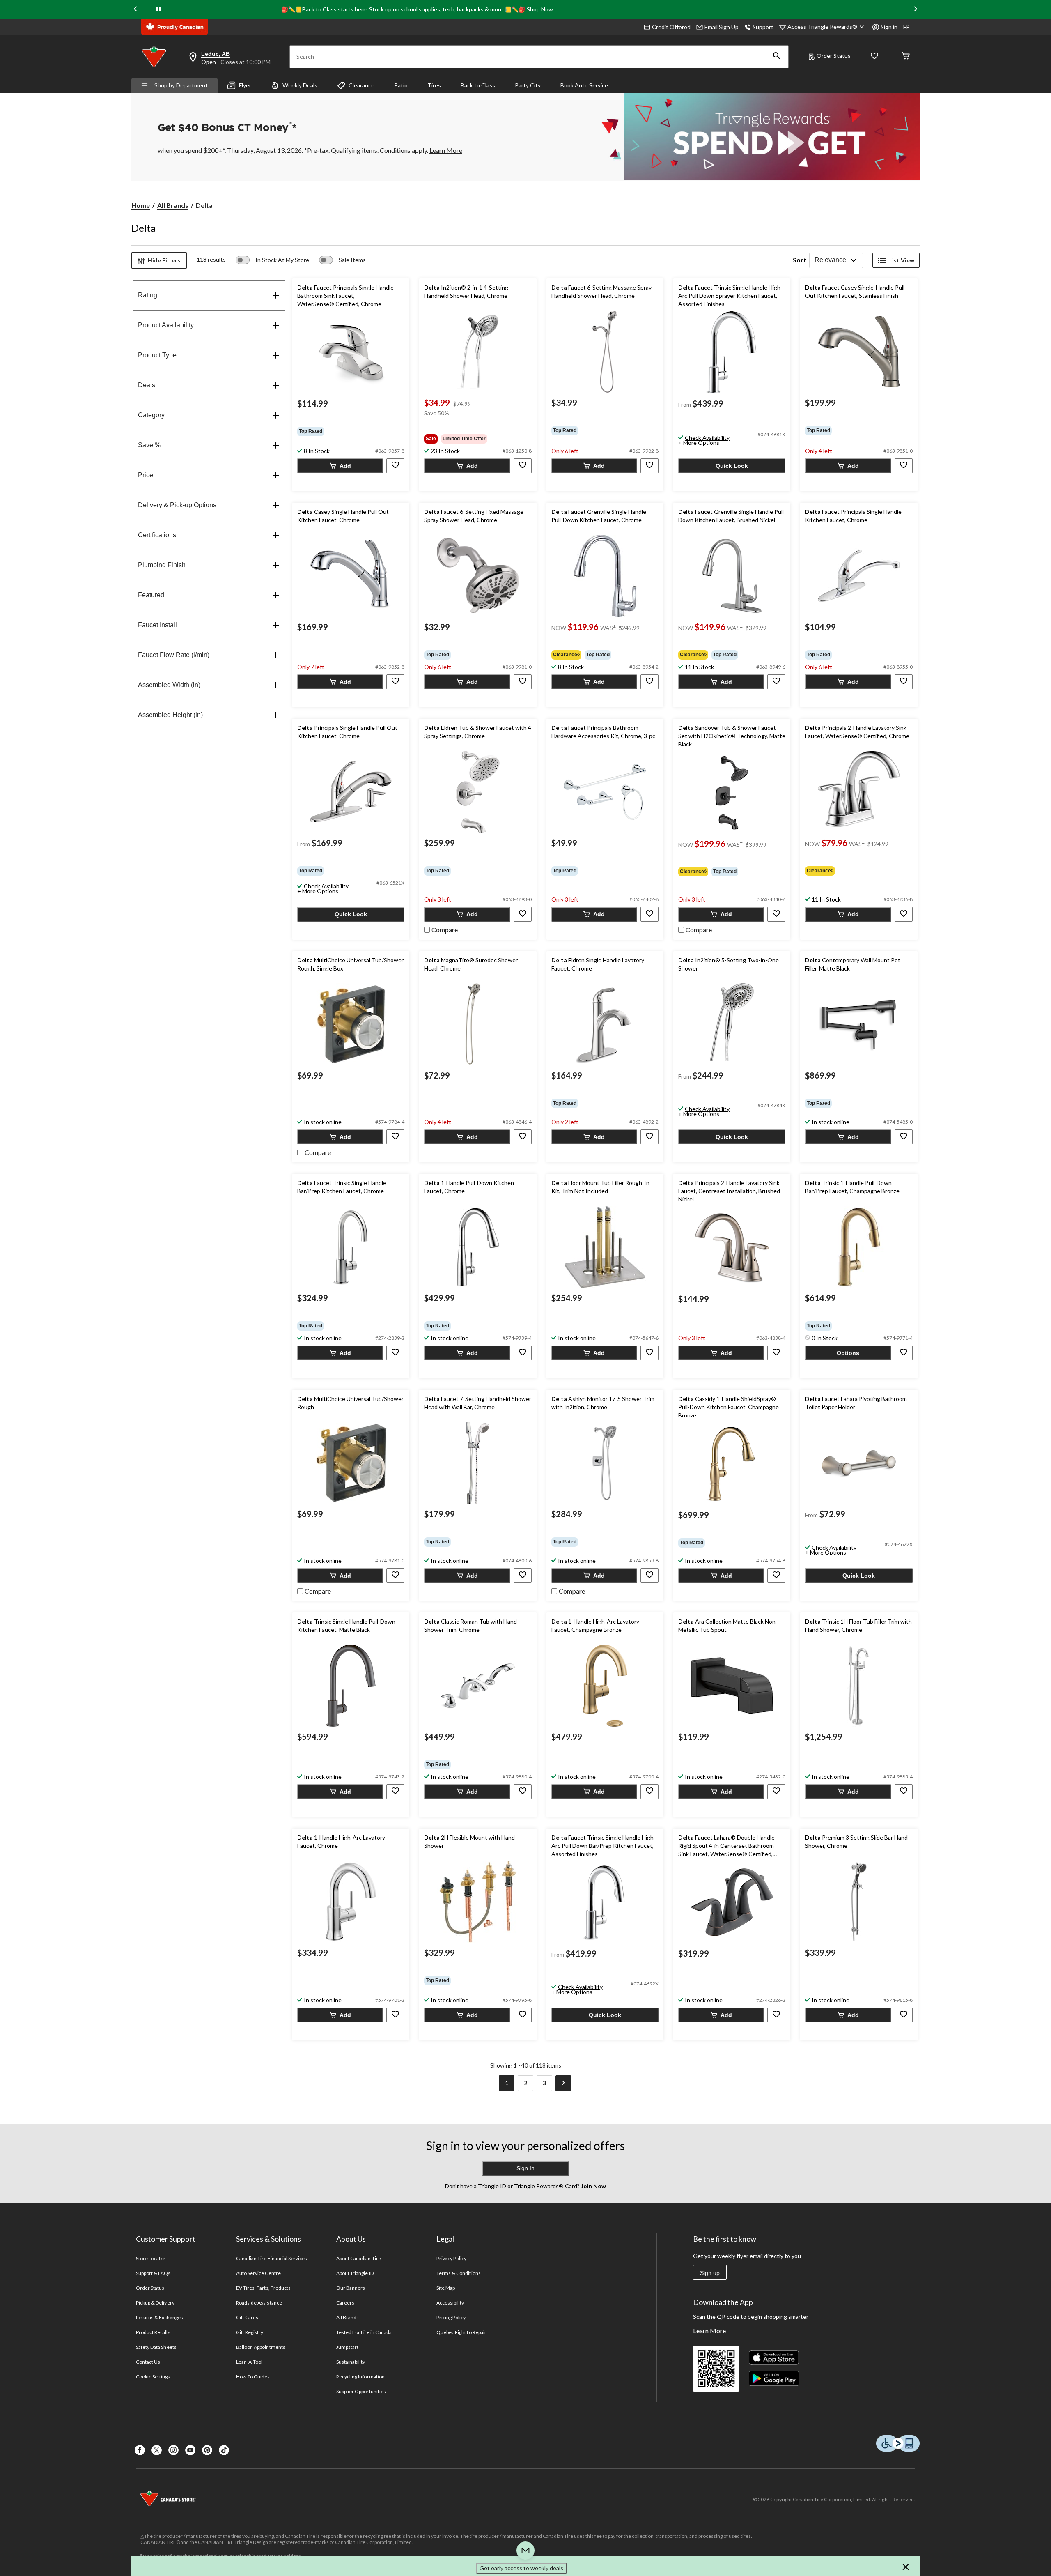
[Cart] (906, 56)
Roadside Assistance (259, 2303)
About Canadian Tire (359, 2258)
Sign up (710, 2273)
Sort (800, 260)
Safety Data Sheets (156, 2347)
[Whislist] (874, 56)
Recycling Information (360, 2377)
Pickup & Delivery (155, 2303)
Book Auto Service (584, 85)
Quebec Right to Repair (461, 2332)
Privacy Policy (452, 2258)
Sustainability (351, 2362)
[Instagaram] (173, 2450)
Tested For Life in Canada (364, 2332)
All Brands (173, 205)
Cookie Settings (153, 2377)
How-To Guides (253, 2377)
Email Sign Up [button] (722, 27)
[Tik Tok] (224, 2450)
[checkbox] (441, 929)
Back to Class (478, 85)
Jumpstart (347, 2347)
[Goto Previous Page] (488, 2083)
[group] (351, 431)
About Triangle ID (355, 2273)
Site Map (446, 2288)
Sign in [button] (889, 27)
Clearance (361, 85)
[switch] (272, 260)
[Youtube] (190, 2450)
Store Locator (151, 2258)
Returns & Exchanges (159, 2317)
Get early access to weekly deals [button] (521, 2568)
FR (906, 27)
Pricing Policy (451, 2317)
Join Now (593, 2186)
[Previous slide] (135, 9)
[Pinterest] (207, 2450)
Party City (528, 85)
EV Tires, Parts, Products (263, 2288)
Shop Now (540, 9)
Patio (401, 85)
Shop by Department (181, 85)
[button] (777, 57)
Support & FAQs (153, 2273)
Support (763, 27)
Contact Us (148, 2362)
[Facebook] (140, 2450)
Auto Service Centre (258, 2273)
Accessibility (450, 2303)
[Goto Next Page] (563, 2083)
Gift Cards (247, 2317)
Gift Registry (250, 2332)
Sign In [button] (525, 2168)
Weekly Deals (300, 85)
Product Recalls (153, 2332)
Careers (345, 2303)
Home (141, 205)
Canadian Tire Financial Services (272, 2258)
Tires (434, 85)
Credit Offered (671, 27)
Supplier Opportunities (361, 2391)
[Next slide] (916, 9)
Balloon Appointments (261, 2347)
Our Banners (351, 2288)
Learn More (709, 2331)
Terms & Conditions (459, 2273)
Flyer (245, 85)
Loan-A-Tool (249, 2362)
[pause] (158, 9)
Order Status (834, 56)
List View (902, 260)
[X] (157, 2450)
